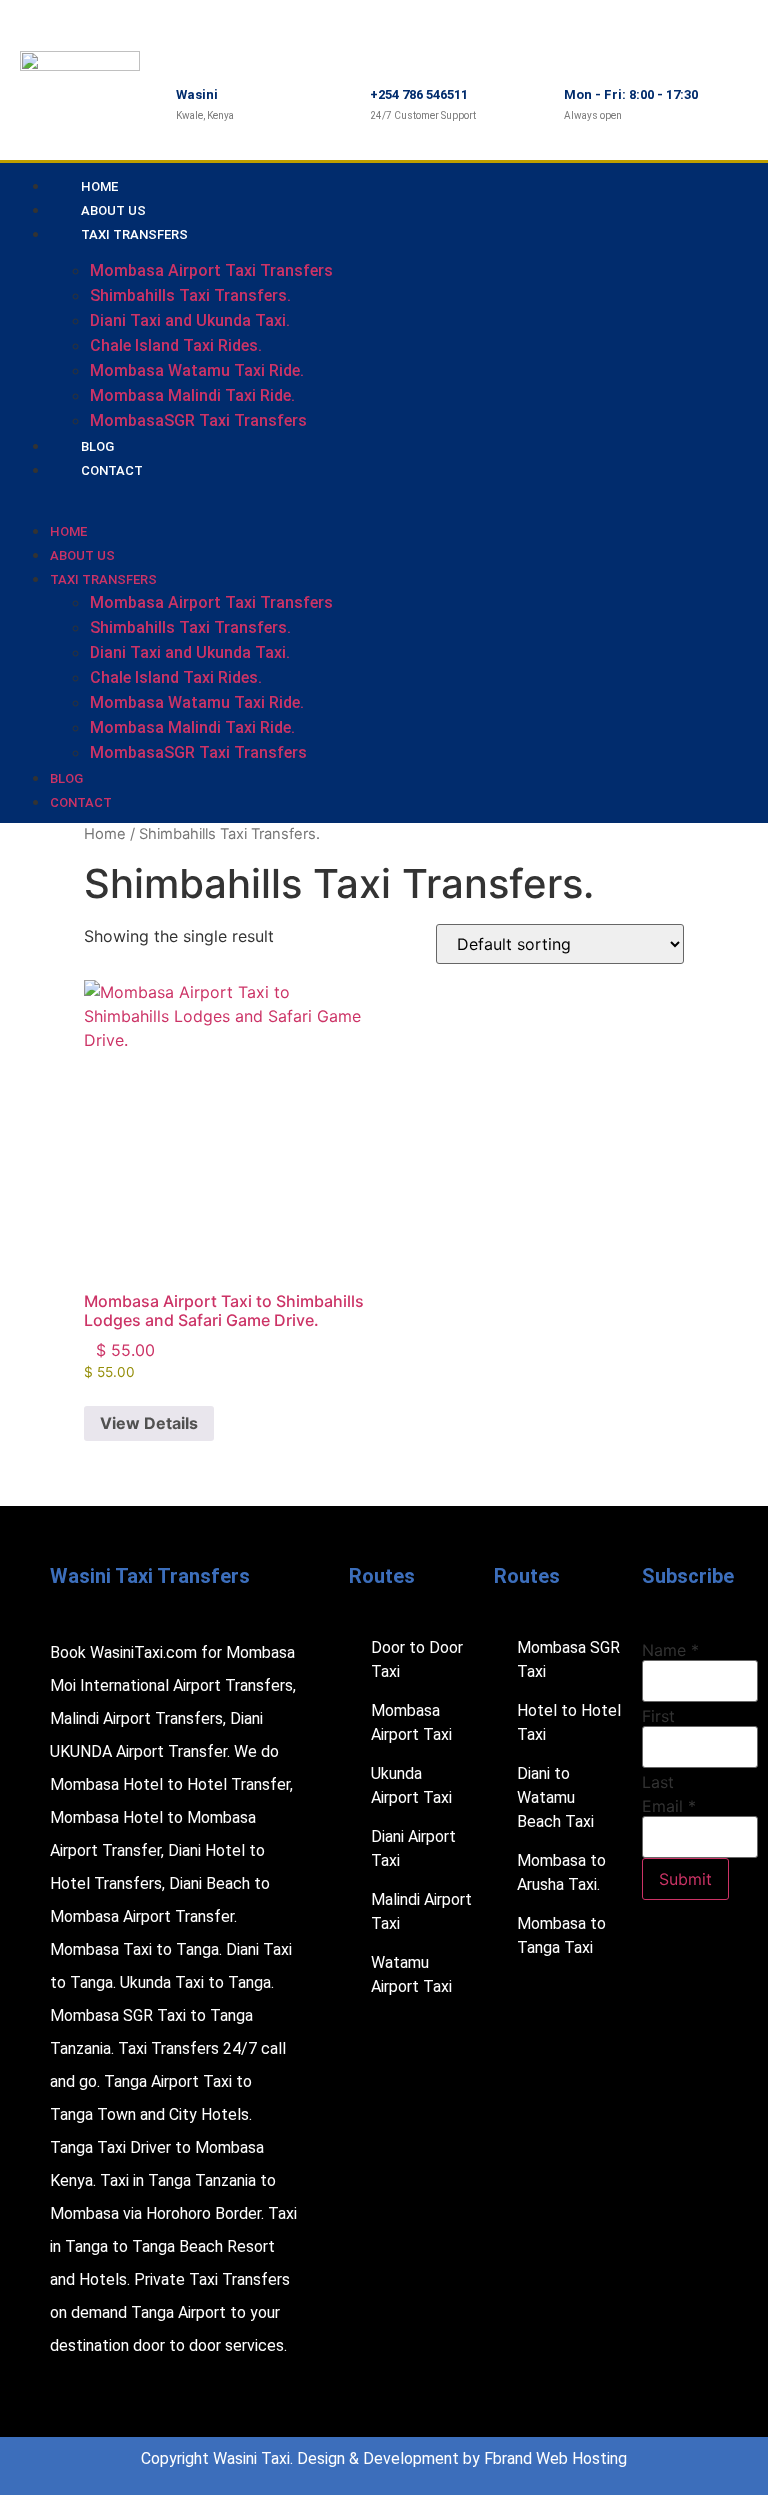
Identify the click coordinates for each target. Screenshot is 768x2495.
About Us (82, 555)
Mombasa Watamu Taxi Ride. (197, 370)
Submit (685, 1879)
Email (669, 1806)
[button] (275, 493)
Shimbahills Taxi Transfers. (190, 295)
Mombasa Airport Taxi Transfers (211, 270)
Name (670, 1650)
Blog (66, 778)
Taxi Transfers (134, 234)
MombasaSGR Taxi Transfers (198, 420)
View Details (149, 1423)
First (658, 1716)
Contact (112, 470)
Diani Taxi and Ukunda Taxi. (190, 320)
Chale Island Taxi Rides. (176, 345)
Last (658, 1782)
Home (68, 531)
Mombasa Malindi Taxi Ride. (192, 395)
